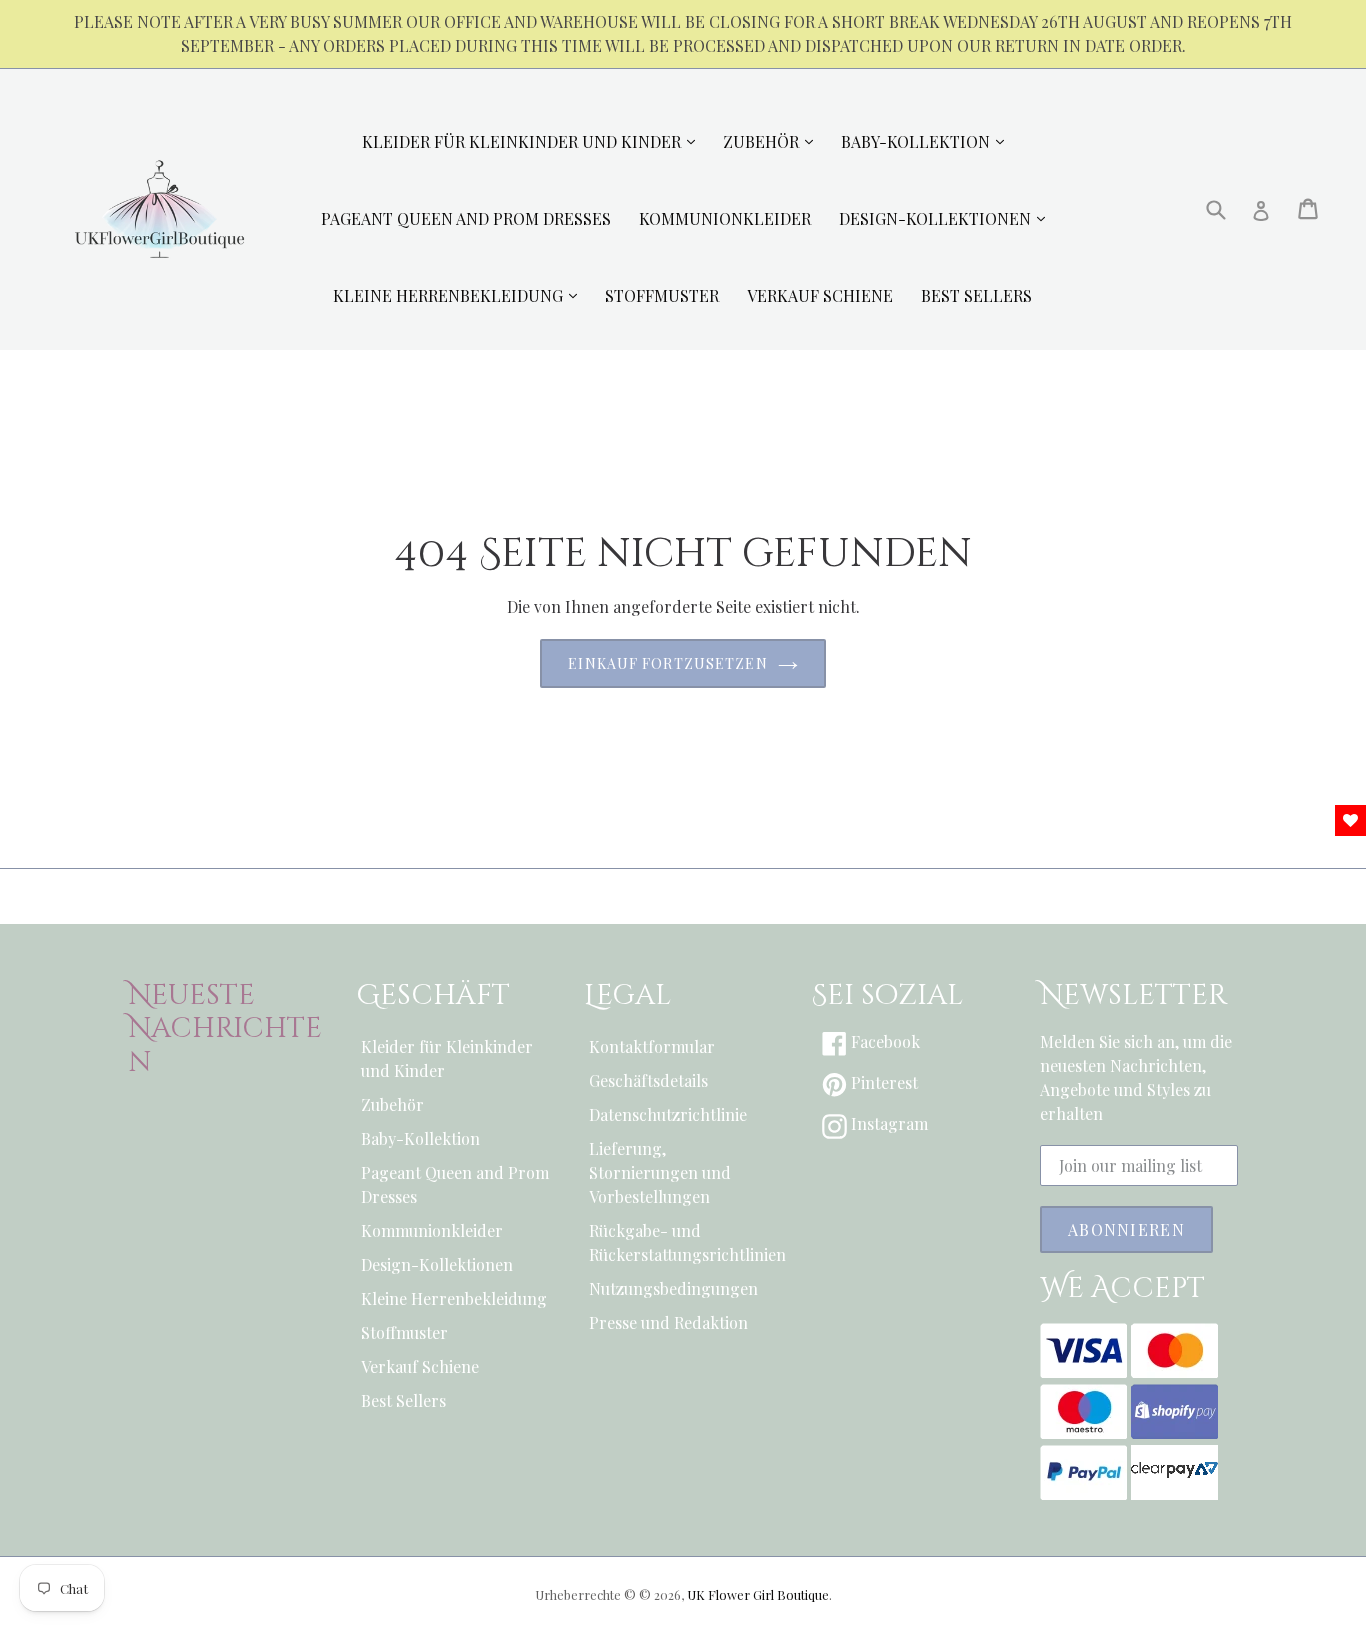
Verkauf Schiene (420, 1366)
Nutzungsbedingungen (673, 1288)
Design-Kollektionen (437, 1264)
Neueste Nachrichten (225, 1029)
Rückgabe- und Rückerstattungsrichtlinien (683, 1242)
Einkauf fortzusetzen (667, 663)
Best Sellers (403, 1400)
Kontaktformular (652, 1046)
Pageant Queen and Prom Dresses (455, 1184)
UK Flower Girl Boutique (758, 1594)
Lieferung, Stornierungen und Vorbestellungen (660, 1172)
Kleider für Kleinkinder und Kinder (447, 1058)
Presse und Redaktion (668, 1322)
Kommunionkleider (432, 1230)
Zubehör (392, 1104)
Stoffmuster (404, 1332)
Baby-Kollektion (420, 1138)
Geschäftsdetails (648, 1080)
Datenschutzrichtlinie (668, 1114)
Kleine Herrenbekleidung (454, 1298)
